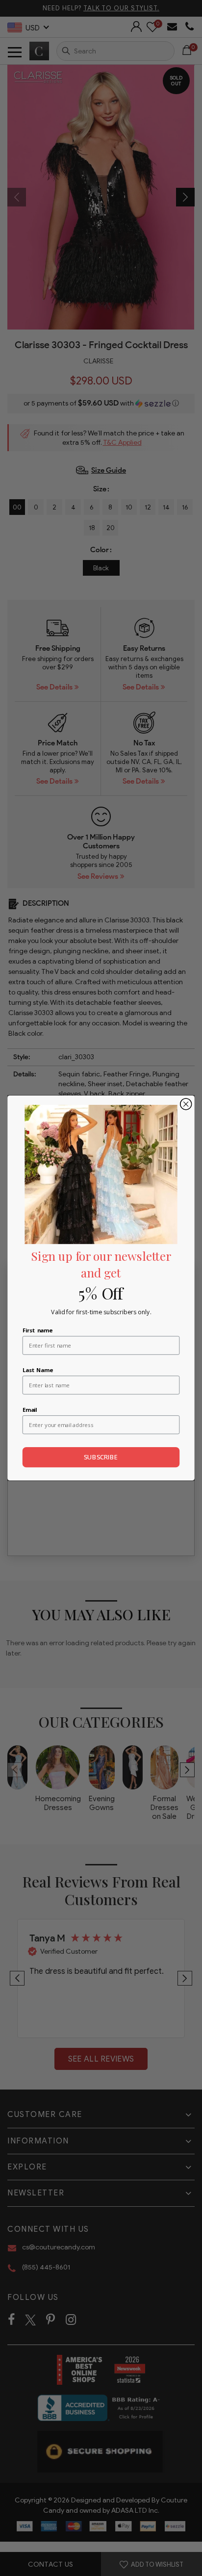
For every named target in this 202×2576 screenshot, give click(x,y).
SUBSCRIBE (101, 1457)
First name (38, 1330)
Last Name (38, 1369)
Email (30, 1409)
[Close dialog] (186, 1104)
